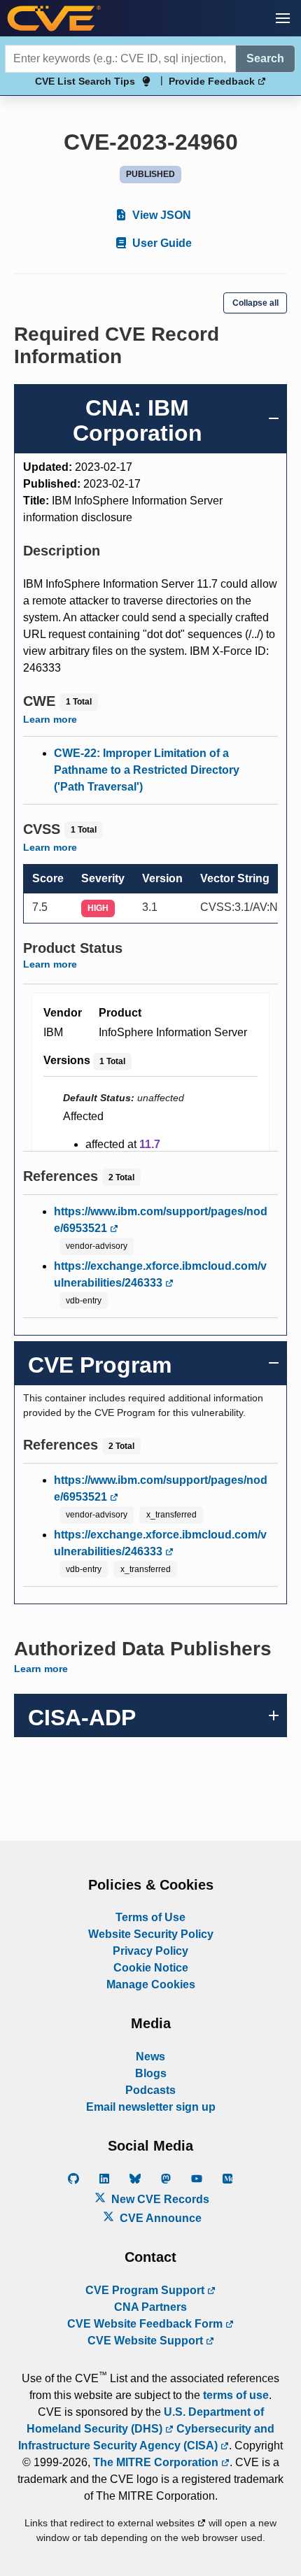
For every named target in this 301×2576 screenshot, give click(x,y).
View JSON (160, 215)
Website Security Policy (151, 1934)
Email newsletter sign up (151, 2107)
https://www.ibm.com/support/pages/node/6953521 (161, 1220)
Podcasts (150, 2090)
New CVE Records (159, 2199)
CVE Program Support (146, 2290)
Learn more (50, 719)
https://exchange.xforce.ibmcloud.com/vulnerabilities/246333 (160, 1274)
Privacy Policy (150, 1951)
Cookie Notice (151, 1968)
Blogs (151, 2073)
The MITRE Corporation (157, 2462)
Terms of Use (150, 1917)
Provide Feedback (213, 81)
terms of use (236, 2395)
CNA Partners (150, 2307)
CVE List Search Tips (85, 81)
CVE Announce (159, 2218)
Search (265, 58)
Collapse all (255, 303)
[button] (283, 18)
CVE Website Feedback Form (146, 2324)
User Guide (161, 243)
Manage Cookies (151, 1984)
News (150, 2057)
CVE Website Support (147, 2341)
